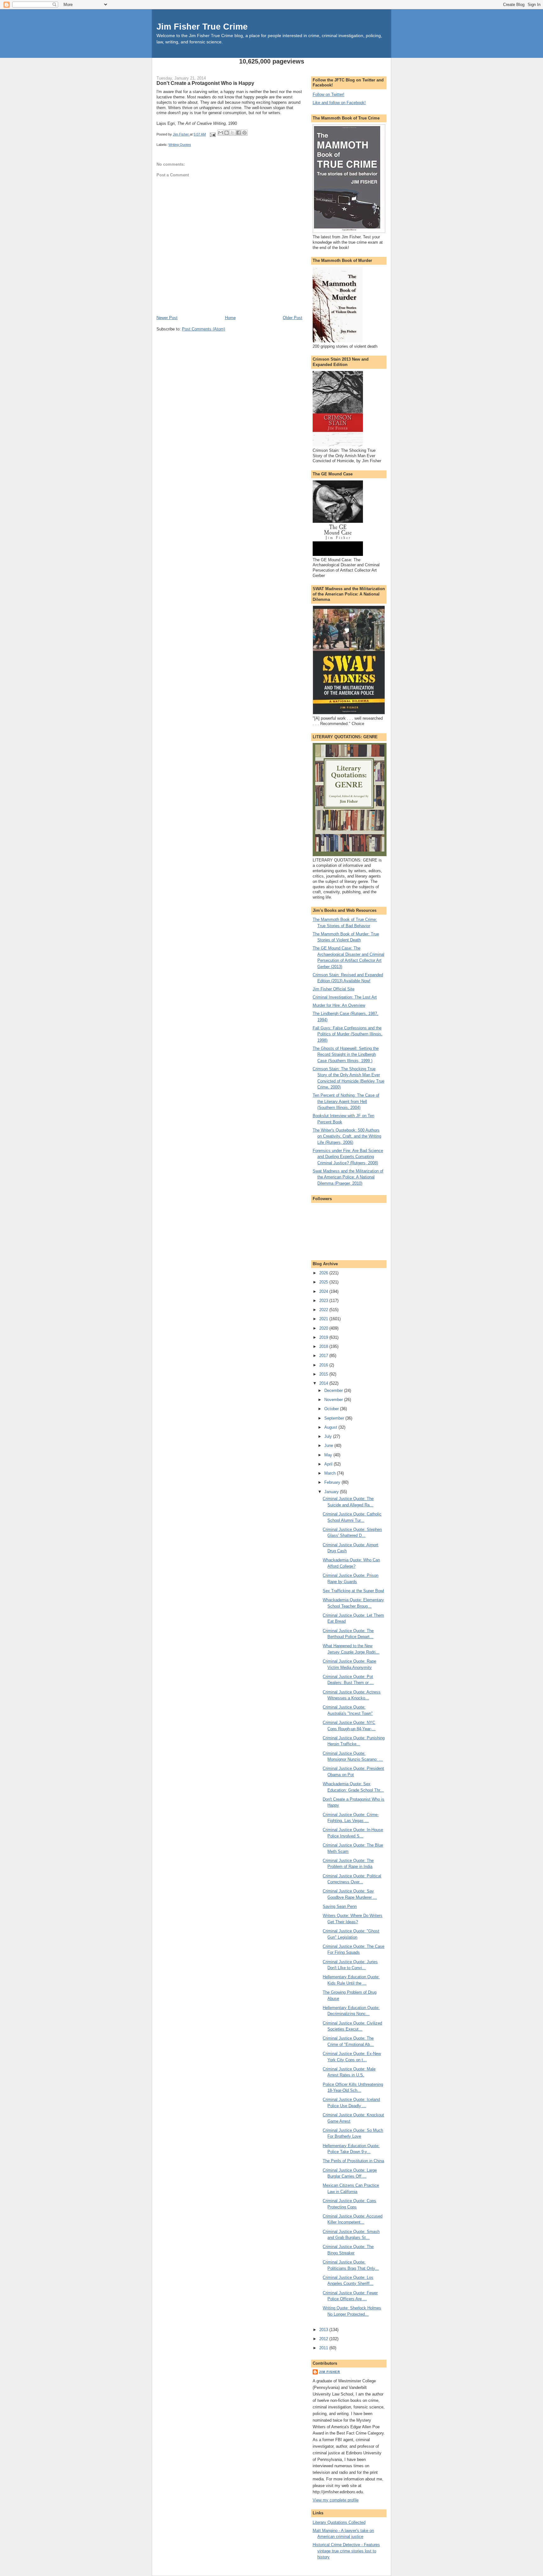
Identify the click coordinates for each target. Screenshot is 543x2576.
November (334, 1400)
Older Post (293, 318)
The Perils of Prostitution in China (353, 2161)
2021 (324, 1319)
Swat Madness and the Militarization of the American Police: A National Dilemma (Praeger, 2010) (348, 1177)
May (329, 1455)
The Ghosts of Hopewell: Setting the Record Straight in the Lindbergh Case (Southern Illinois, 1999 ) (346, 1055)
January (332, 1492)
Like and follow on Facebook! (339, 103)
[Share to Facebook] (239, 133)
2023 (324, 1301)
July (329, 1436)
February (333, 1482)
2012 (324, 2339)
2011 (324, 2348)
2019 (324, 1337)
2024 (324, 1291)
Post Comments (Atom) (203, 329)
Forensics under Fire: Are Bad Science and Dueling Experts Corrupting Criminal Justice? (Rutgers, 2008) (348, 1157)
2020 (324, 1328)
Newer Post (167, 318)
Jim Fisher (329, 2372)
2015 (324, 1374)
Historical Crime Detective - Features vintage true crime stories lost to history (346, 2551)
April (329, 1464)
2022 (324, 1310)
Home (230, 318)
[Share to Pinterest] (244, 133)
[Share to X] (233, 133)
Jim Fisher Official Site (334, 989)
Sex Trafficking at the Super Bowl (353, 1591)
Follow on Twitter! (329, 94)
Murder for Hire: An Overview (339, 1005)
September (335, 1418)
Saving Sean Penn (340, 1906)
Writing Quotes (180, 145)
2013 (324, 2330)
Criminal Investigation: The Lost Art (345, 997)
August (331, 1427)
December (334, 1390)
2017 (324, 1356)
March (331, 1473)
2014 (324, 1383)
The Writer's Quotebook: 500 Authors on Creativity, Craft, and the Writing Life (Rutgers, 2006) (347, 1136)
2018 (324, 1346)
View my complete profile (336, 2500)
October (332, 1409)
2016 (324, 1365)
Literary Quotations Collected (339, 2522)
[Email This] (221, 133)
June (329, 1446)
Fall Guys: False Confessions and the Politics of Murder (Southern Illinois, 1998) (348, 1034)
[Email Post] (212, 134)
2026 (324, 1273)
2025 (324, 1282)
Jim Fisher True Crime (202, 27)
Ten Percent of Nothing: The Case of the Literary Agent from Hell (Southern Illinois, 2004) (346, 1101)
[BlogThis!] (227, 133)
